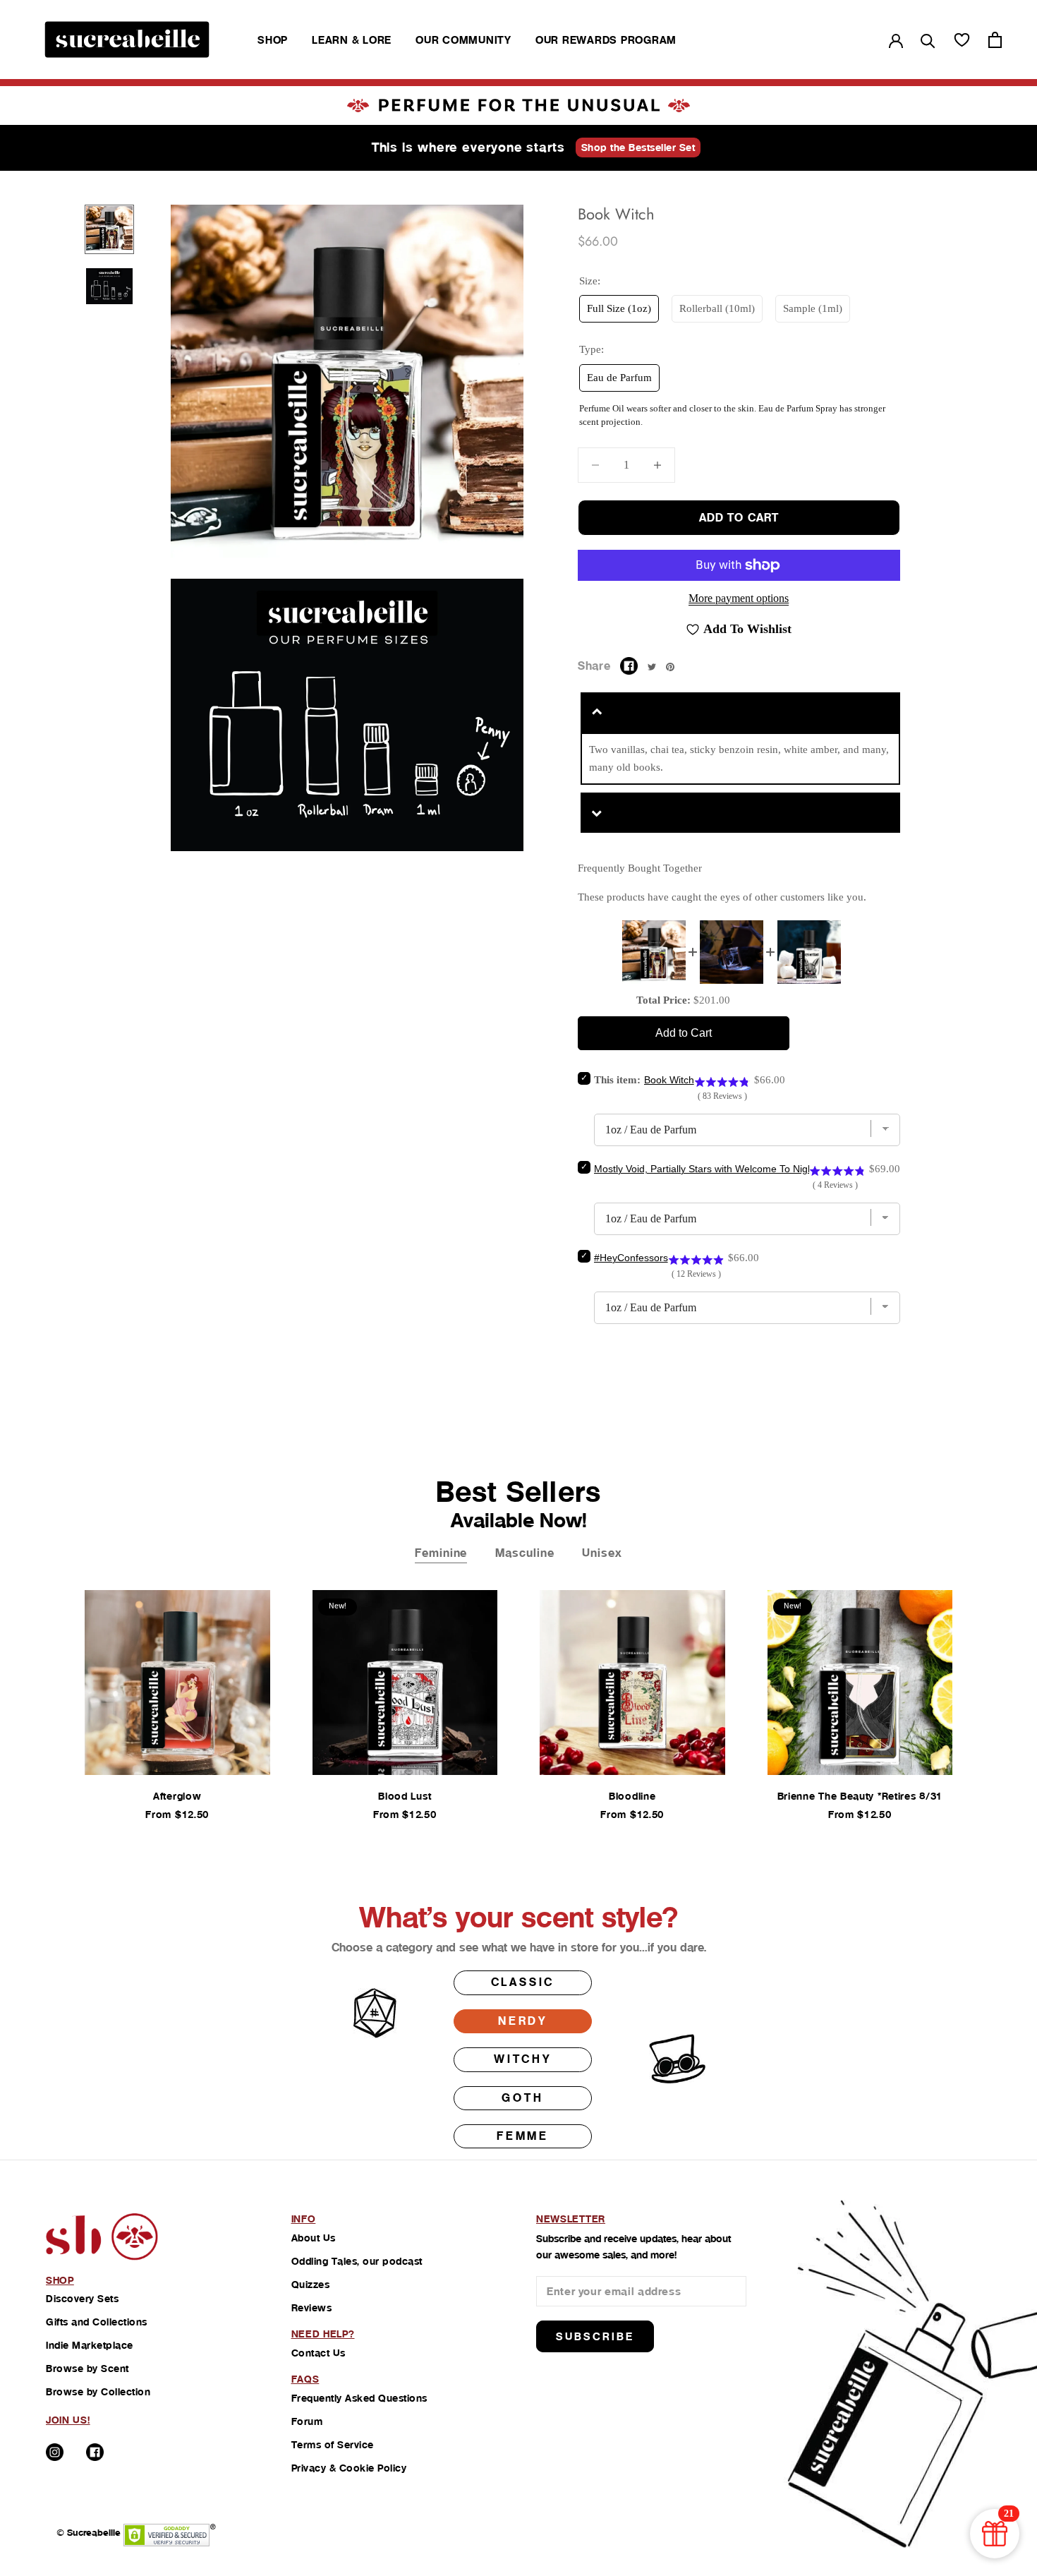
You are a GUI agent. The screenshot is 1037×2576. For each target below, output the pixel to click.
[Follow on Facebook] (95, 2452)
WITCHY (523, 2059)
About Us (314, 2238)
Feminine (441, 1553)
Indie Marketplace (90, 2345)
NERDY (523, 2021)
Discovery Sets (82, 2299)
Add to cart (739, 518)
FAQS (305, 2379)
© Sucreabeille (89, 2533)
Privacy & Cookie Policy (349, 2468)
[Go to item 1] (109, 229)
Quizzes (311, 2285)
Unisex (602, 1553)
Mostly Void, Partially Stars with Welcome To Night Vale (716, 1169)
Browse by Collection (98, 2392)
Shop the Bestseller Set (638, 148)
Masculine (524, 1553)
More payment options (739, 598)
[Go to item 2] (109, 286)
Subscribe (595, 2336)
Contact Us (319, 2353)
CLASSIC (523, 1982)
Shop (273, 40)
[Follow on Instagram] (55, 2452)
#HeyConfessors (631, 1258)
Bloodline (632, 1796)
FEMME (523, 2136)
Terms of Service (333, 2445)
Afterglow (177, 1796)
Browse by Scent (87, 2369)
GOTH (522, 2098)
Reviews (312, 2308)
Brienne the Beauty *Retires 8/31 (860, 1796)
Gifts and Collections (97, 2322)
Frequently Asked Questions (359, 2398)
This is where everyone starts (468, 147)
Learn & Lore (352, 40)
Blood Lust (405, 1796)
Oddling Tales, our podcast (357, 2261)
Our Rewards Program (606, 40)
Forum (307, 2421)
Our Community (463, 40)
